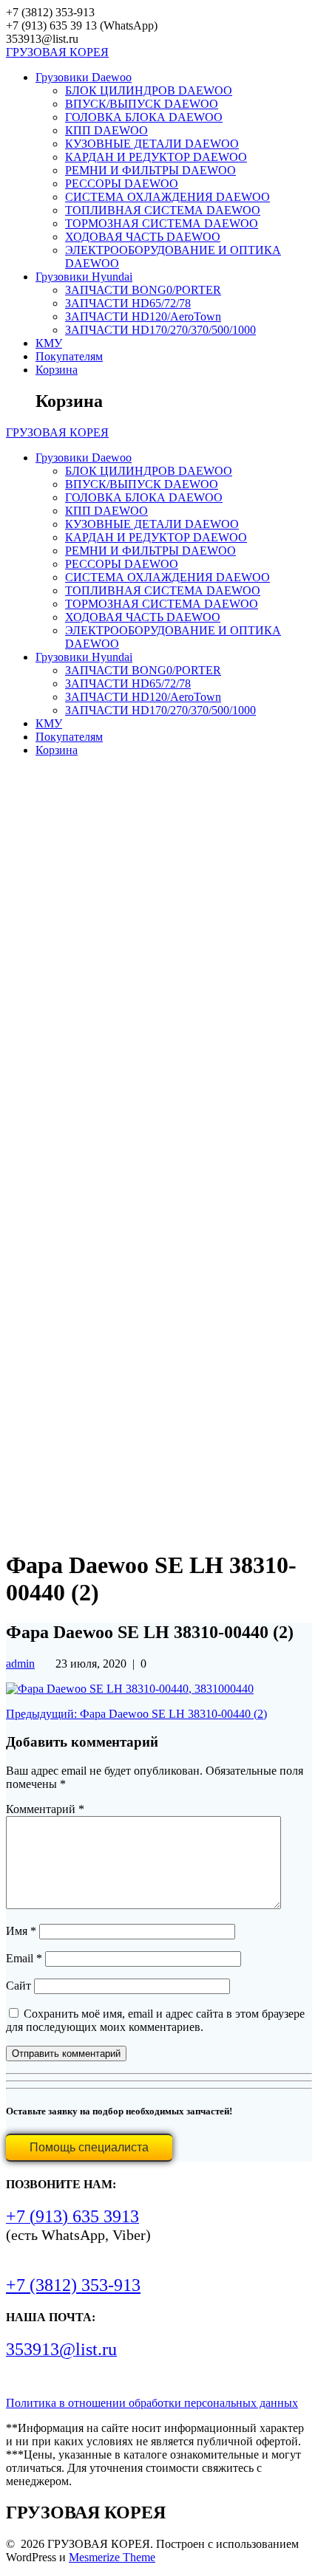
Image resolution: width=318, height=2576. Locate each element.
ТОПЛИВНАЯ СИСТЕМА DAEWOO (163, 210)
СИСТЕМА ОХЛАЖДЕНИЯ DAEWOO (168, 197)
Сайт (18, 1986)
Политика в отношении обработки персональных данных (152, 2403)
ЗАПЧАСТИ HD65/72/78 (128, 303)
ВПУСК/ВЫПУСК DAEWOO (142, 104)
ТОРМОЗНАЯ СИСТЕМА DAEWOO (162, 223)
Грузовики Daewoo (84, 77)
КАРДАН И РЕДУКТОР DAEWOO (156, 157)
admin (20, 1664)
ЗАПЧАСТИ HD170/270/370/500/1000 (160, 330)
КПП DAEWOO (106, 130)
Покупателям (69, 356)
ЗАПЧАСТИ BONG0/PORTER (143, 290)
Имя (21, 1931)
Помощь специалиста (89, 2147)
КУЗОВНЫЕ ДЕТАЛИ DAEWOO (152, 144)
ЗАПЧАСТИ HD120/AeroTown (143, 316)
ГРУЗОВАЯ (57, 52)
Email (24, 1958)
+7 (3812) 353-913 (73, 2285)
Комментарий (45, 1809)
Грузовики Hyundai (84, 277)
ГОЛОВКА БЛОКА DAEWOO (144, 117)
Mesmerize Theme (112, 2557)
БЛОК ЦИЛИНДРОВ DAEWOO (149, 90)
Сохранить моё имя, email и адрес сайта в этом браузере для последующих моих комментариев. (155, 2020)
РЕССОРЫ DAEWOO (122, 184)
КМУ (49, 343)
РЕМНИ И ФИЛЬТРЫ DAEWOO (150, 170)
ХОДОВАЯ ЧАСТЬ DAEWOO (143, 237)
